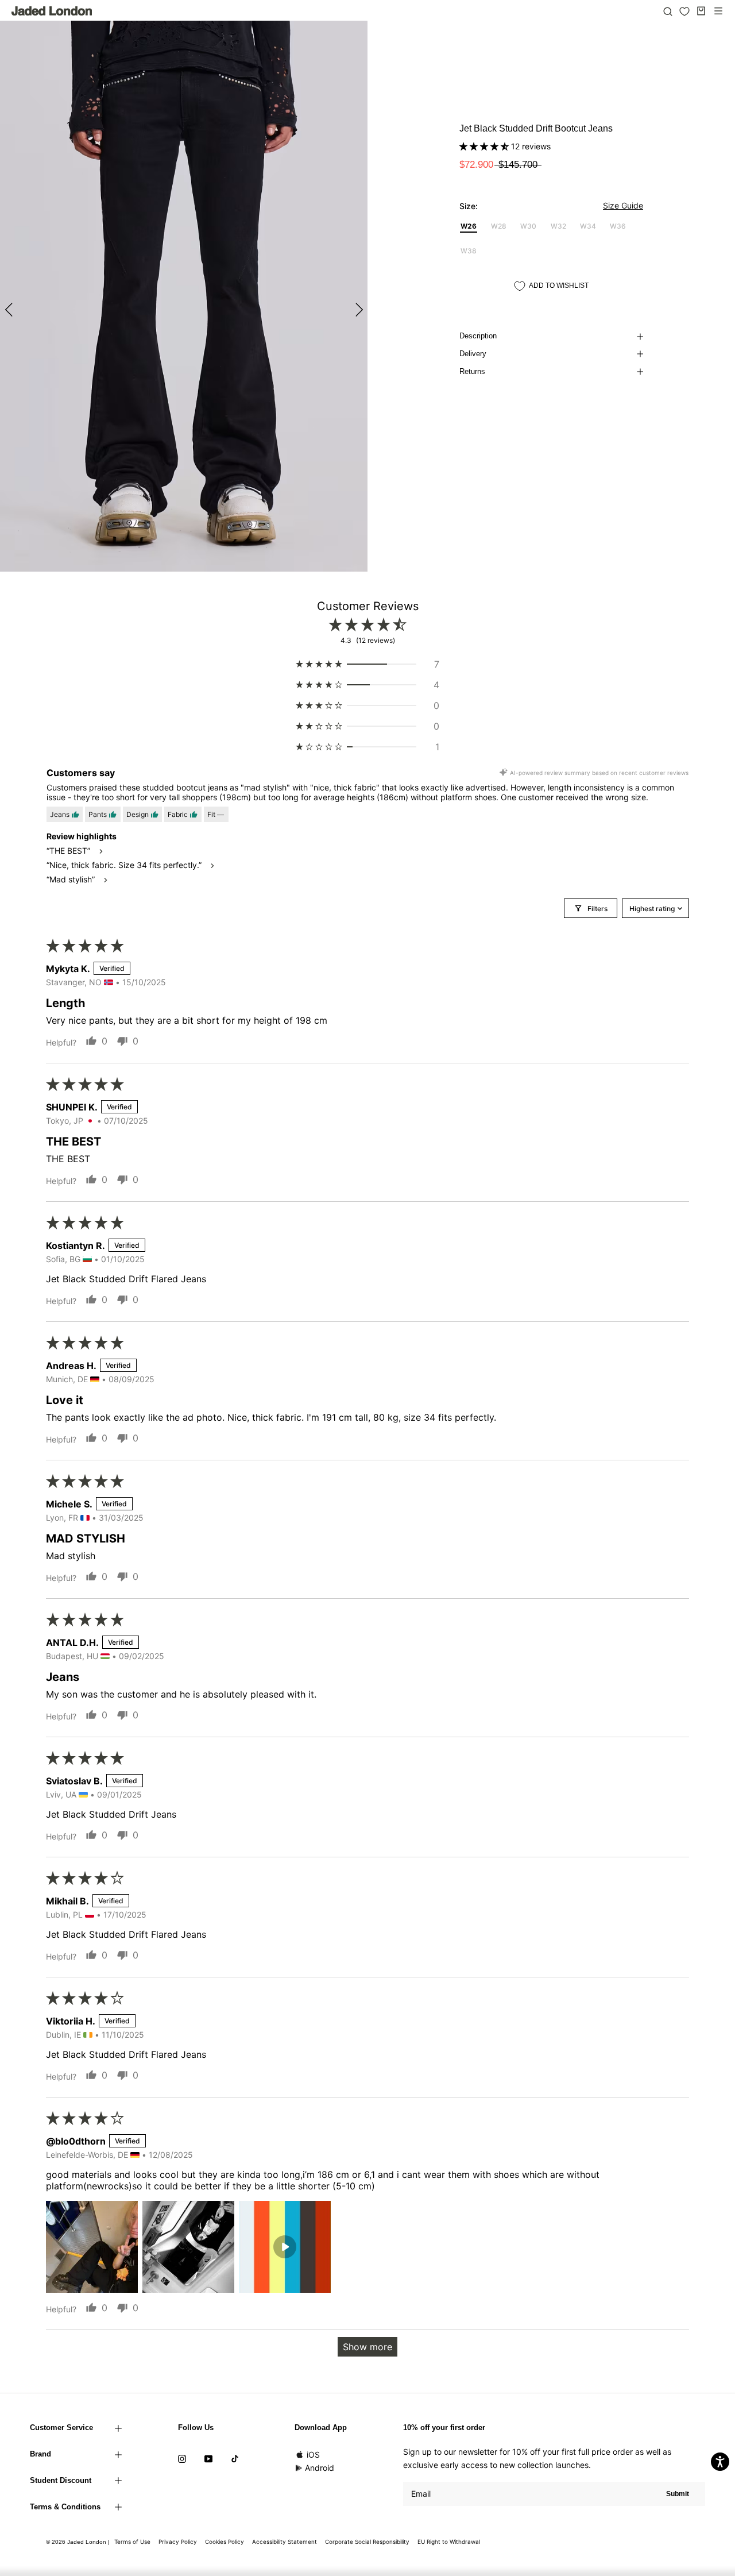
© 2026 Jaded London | (79, 2542)
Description (478, 336)
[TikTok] (235, 2458)
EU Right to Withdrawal (449, 2542)
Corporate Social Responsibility (367, 2542)
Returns (472, 371)
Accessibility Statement (285, 2542)
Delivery (473, 354)
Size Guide (623, 205)
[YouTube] (208, 2458)
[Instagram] (182, 2458)
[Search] (668, 11)
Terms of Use (132, 2542)
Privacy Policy (178, 2542)
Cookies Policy (225, 2542)
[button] (485, 146)
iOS (313, 2454)
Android (320, 2468)
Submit (678, 2494)
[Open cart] (701, 11)
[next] (357, 309)
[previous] (10, 309)
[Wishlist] (684, 11)
